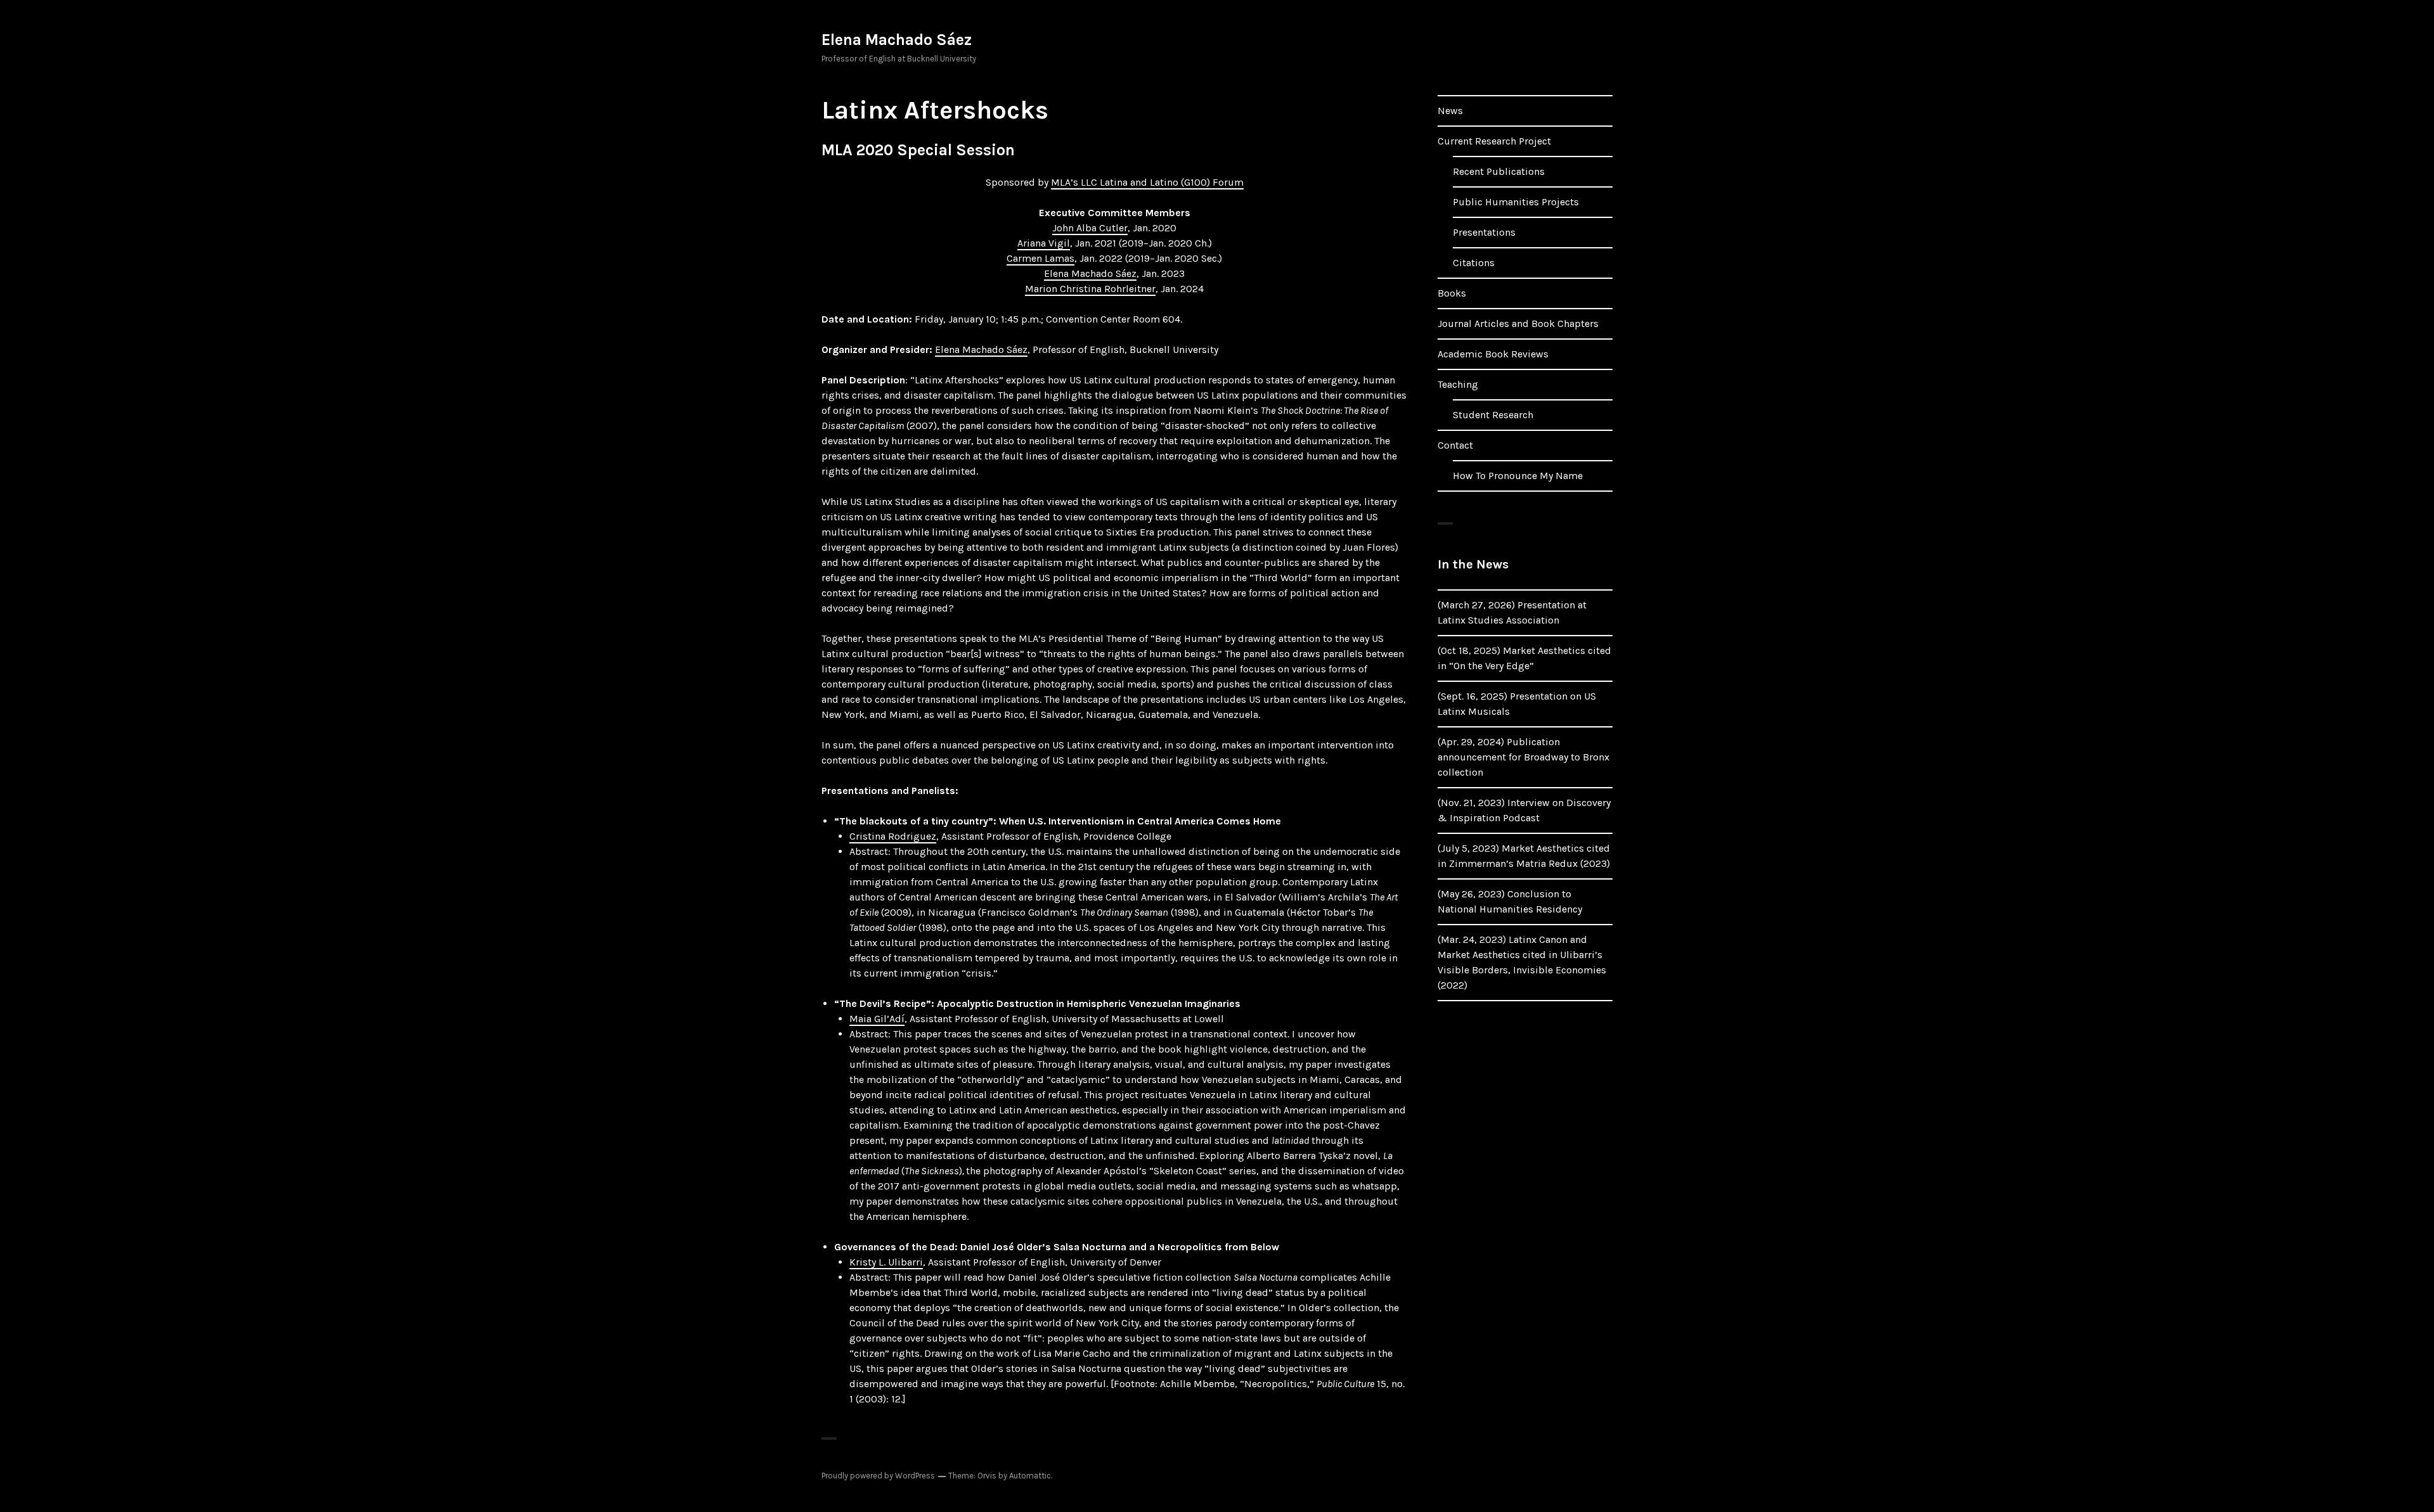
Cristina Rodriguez (893, 836)
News (1450, 111)
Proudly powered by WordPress (878, 1476)
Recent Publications (1499, 171)
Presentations (1484, 232)
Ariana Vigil (1044, 243)
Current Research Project (1494, 141)
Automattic (1030, 1476)
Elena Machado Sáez (897, 40)
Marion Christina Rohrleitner (1090, 289)
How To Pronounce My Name (1518, 476)
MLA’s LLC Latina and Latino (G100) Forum (1147, 182)
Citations (1474, 263)
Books (1452, 293)
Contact (1455, 445)
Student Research (1493, 415)
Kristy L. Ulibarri (886, 1262)
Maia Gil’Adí (877, 1019)
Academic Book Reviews (1493, 354)
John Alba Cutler (1090, 228)
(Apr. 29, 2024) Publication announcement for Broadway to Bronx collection (1523, 757)
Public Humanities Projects (1516, 202)
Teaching (1458, 384)
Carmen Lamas (1040, 258)
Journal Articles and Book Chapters (1518, 324)
